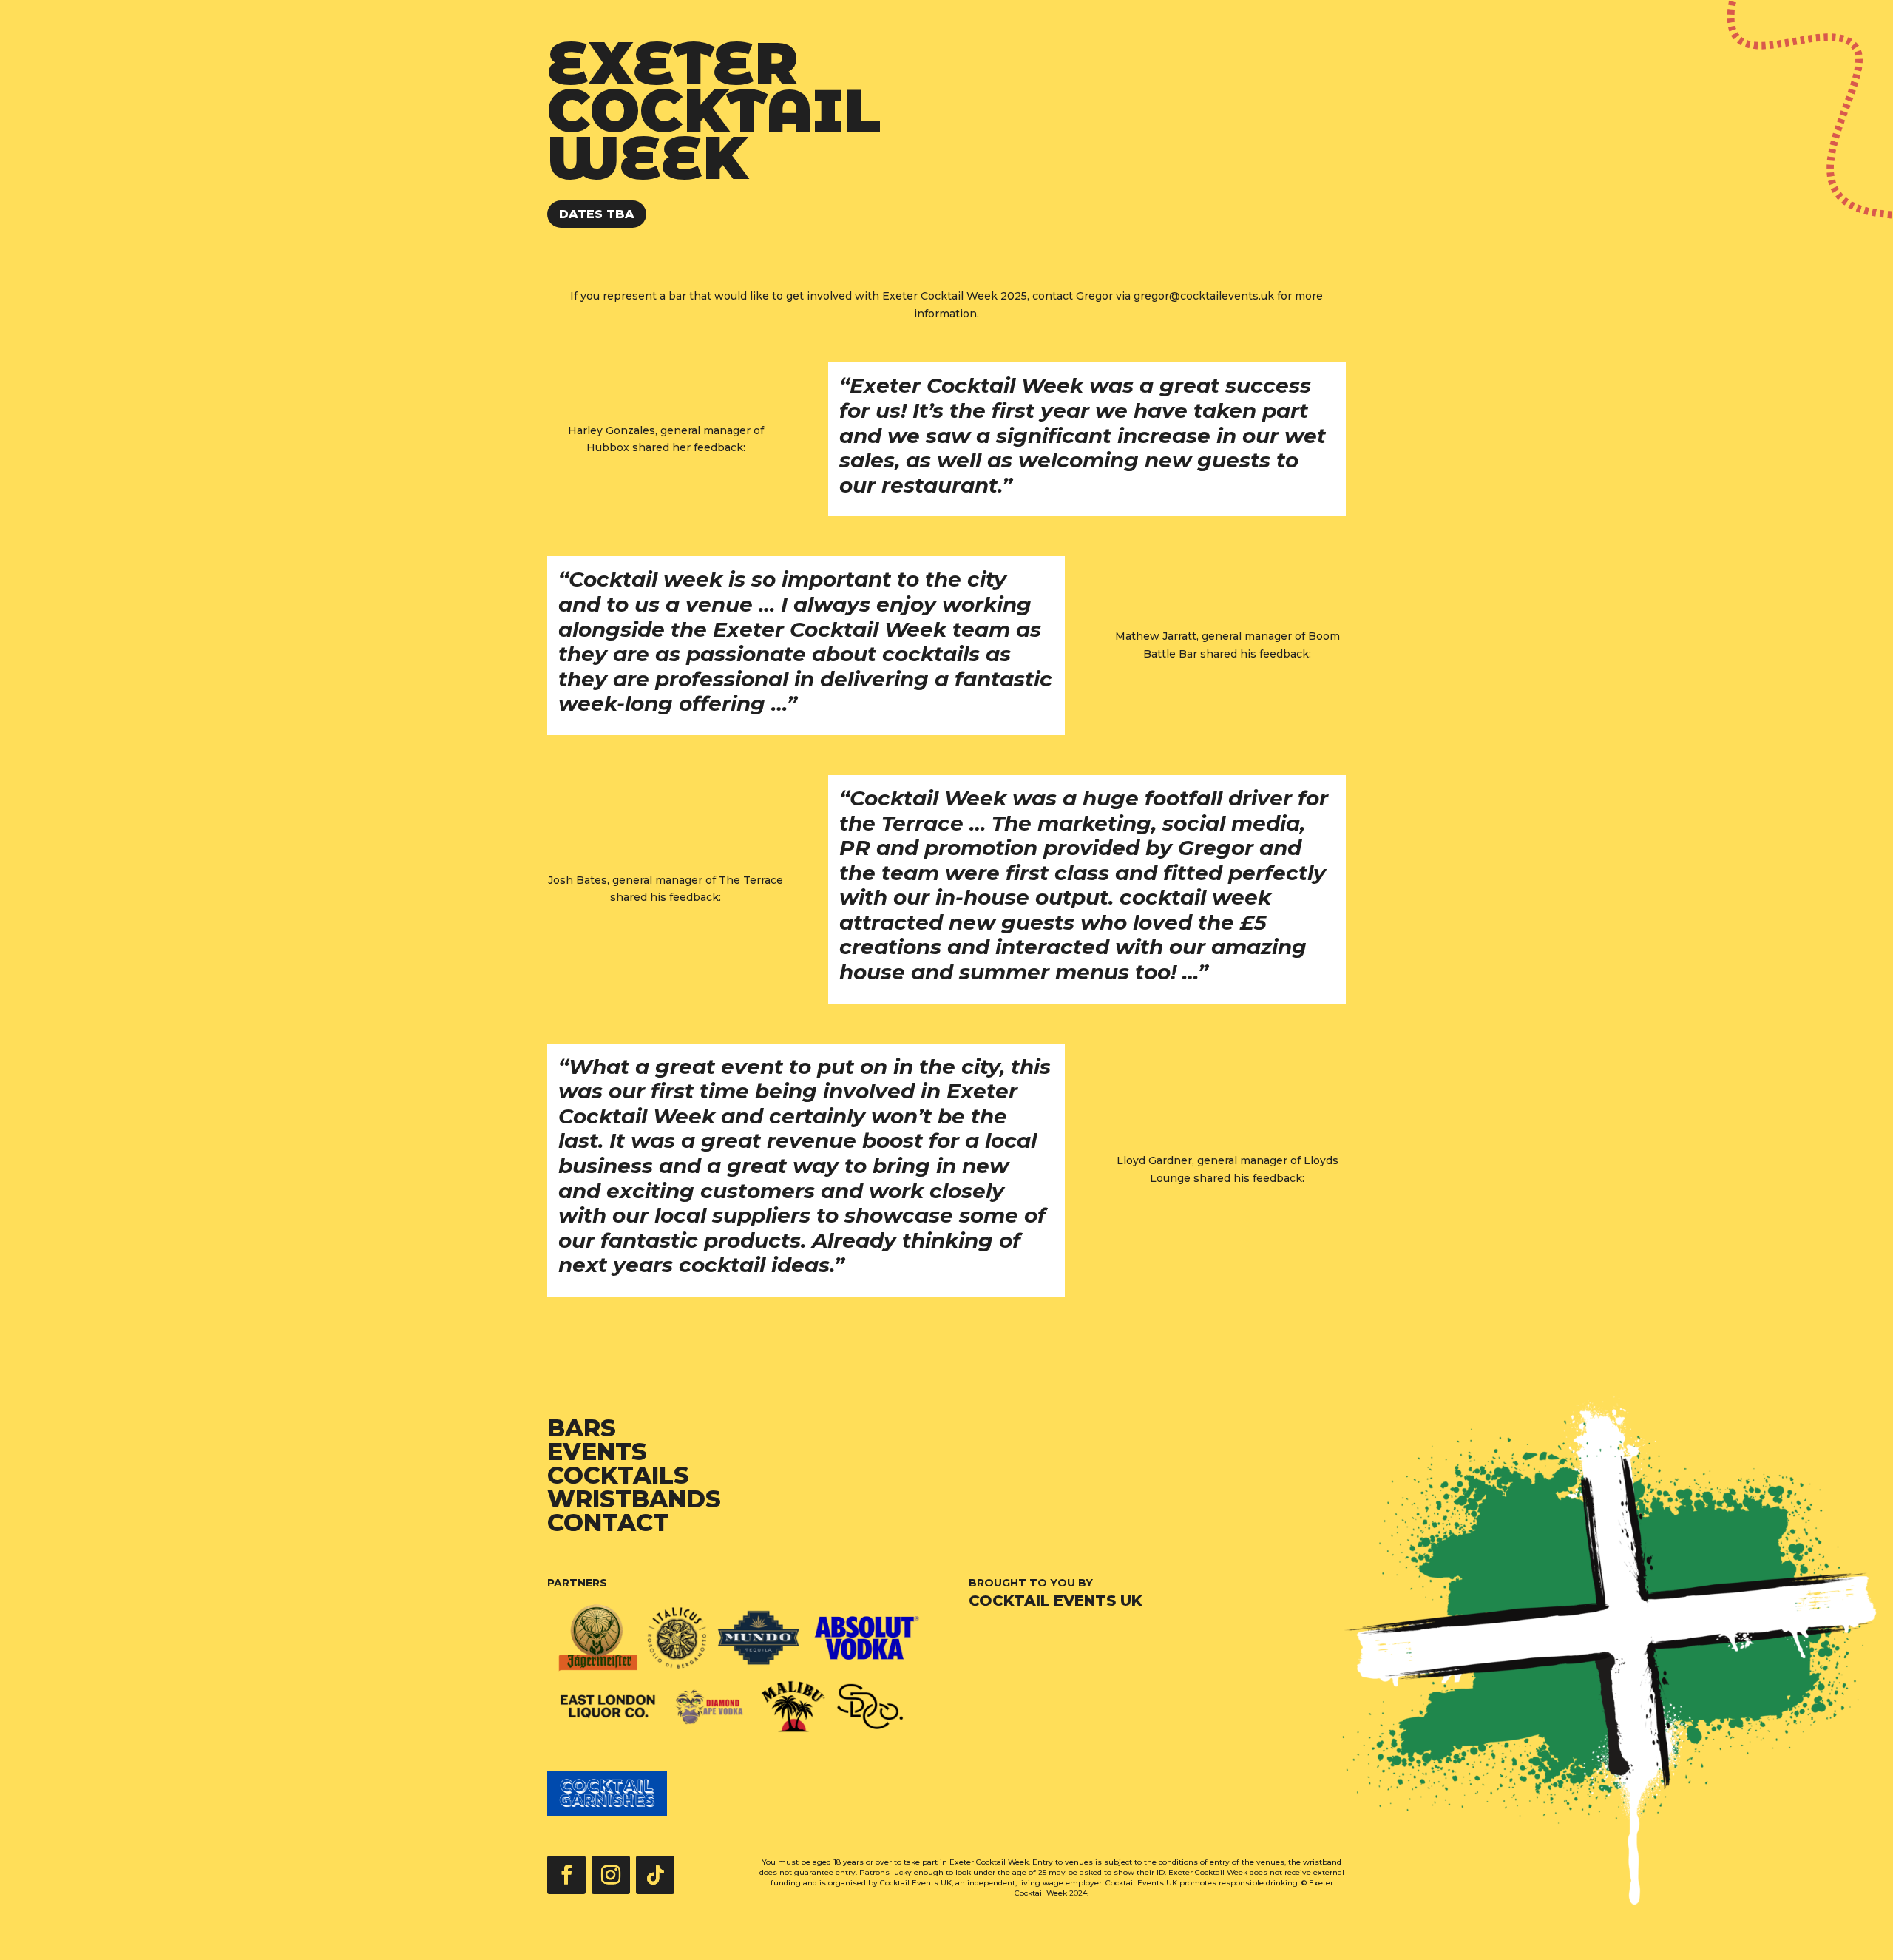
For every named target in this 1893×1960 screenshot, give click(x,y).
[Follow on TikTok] (655, 1875)
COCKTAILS (618, 1475)
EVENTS (597, 1452)
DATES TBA (597, 214)
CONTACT (608, 1523)
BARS (582, 1428)
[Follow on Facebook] (566, 1875)
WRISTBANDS (634, 1499)
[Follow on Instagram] (611, 1875)
